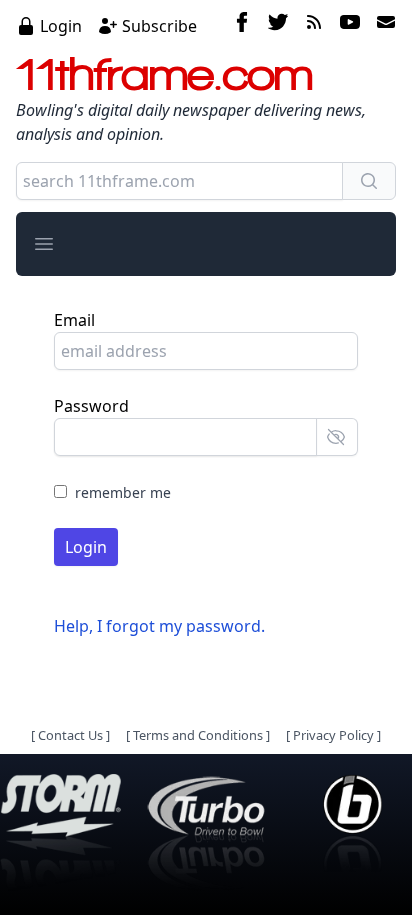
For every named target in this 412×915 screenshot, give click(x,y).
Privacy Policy (333, 735)
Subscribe (159, 26)
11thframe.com (164, 74)
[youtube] (350, 25)
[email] (382, 25)
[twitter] (278, 25)
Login (61, 26)
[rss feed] (314, 25)
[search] (369, 181)
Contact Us (70, 735)
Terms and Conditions (198, 735)
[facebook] (242, 25)
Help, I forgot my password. (159, 626)
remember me (123, 492)
